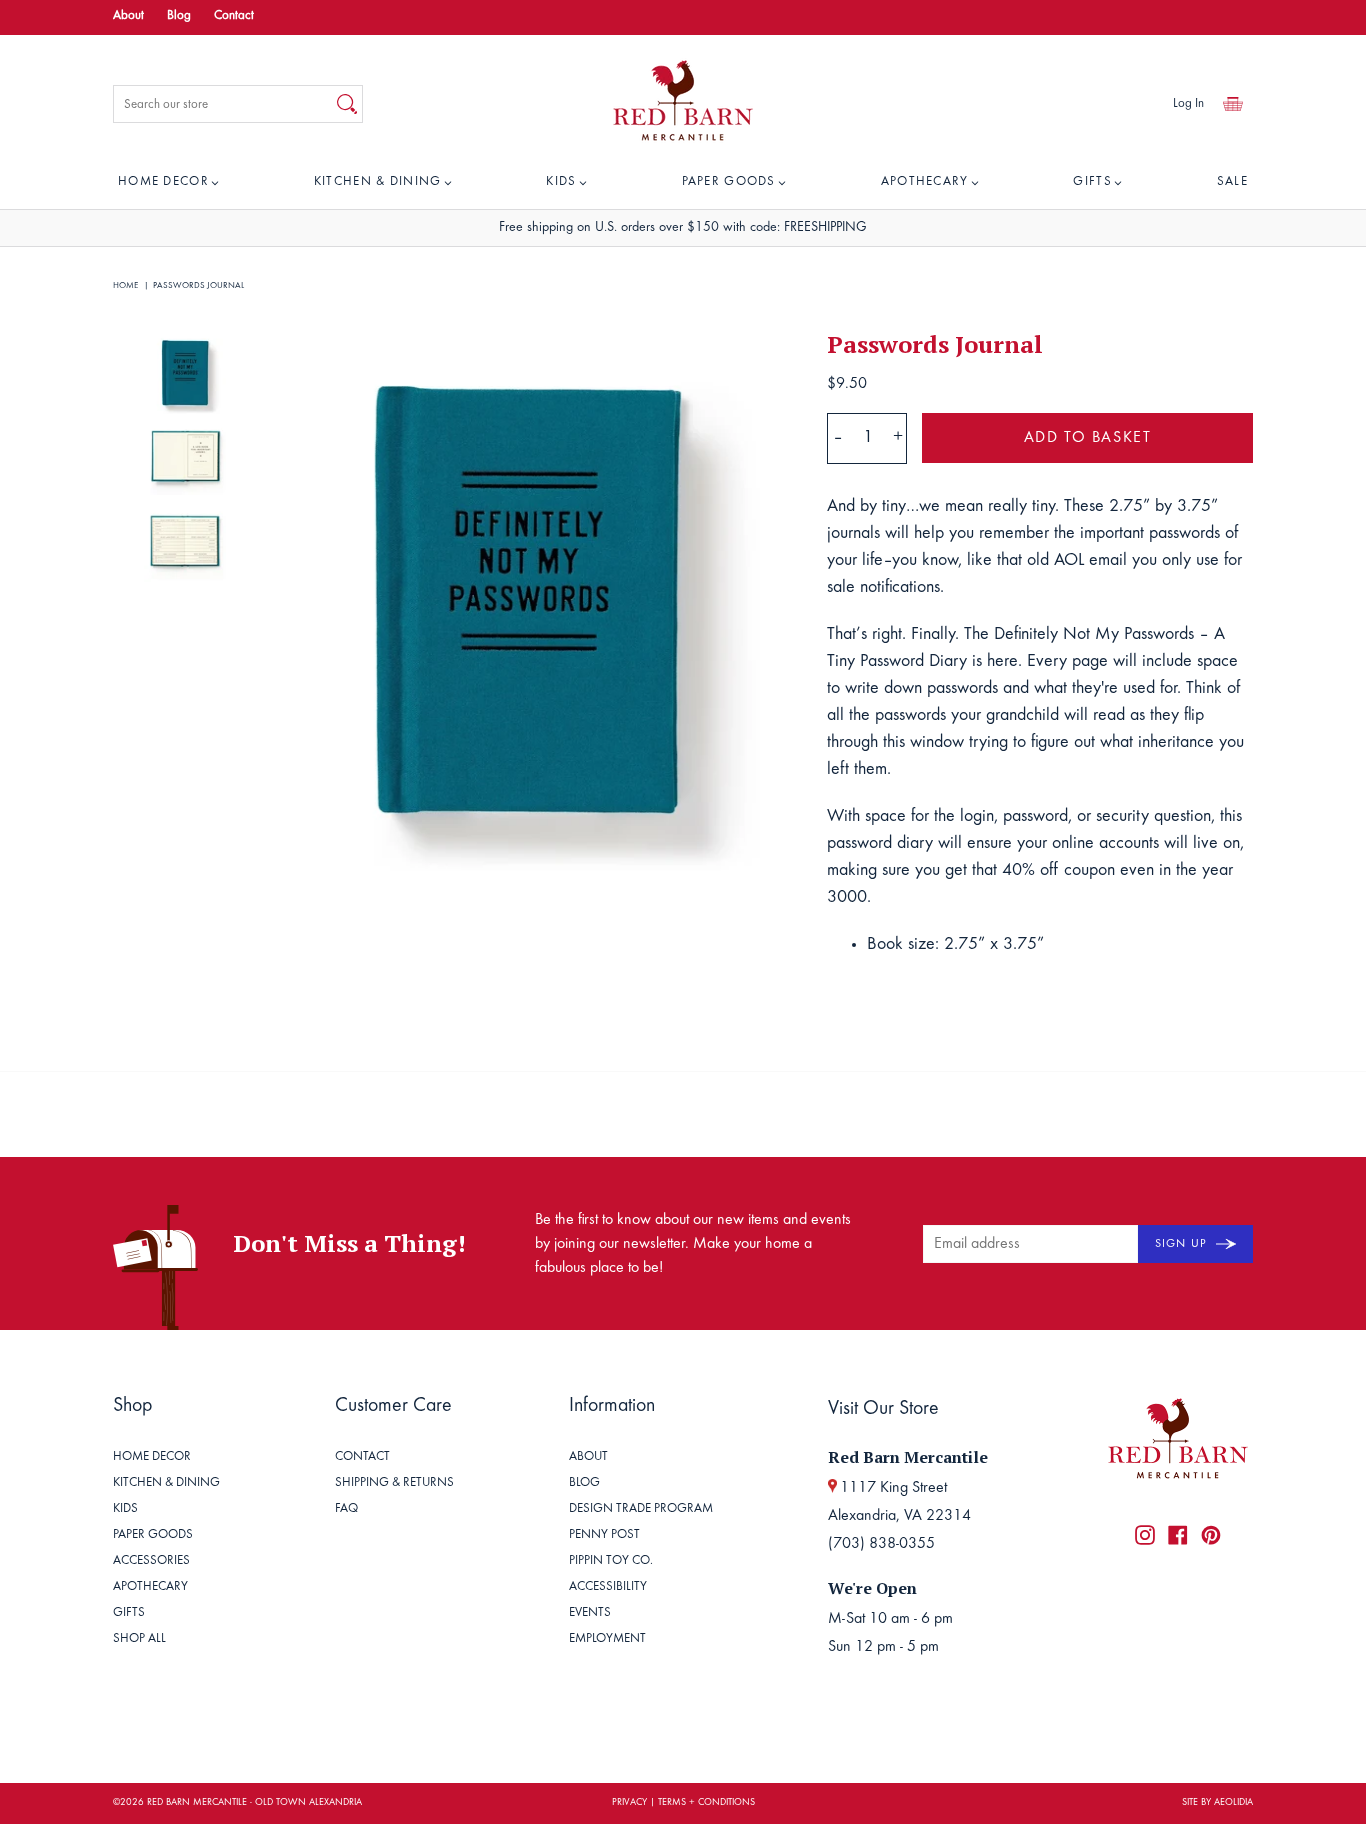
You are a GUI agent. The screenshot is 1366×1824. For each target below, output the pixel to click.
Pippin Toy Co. (611, 1561)
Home (125, 285)
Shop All (139, 1639)
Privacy (629, 1803)
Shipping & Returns (394, 1483)
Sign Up (1183, 1244)
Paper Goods (729, 182)
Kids (561, 182)
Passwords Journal (198, 285)
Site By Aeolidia (1217, 1803)
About (128, 16)
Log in (1188, 104)
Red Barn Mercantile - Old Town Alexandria (254, 1803)
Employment (607, 1639)
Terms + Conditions (706, 1803)
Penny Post (604, 1535)
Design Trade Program (641, 1509)
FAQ (346, 1509)
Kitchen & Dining (378, 182)
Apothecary (925, 182)
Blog (179, 16)
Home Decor (163, 182)
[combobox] (223, 104)
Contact (234, 16)
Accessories (151, 1561)
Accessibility (608, 1587)
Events (590, 1613)
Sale (1232, 182)
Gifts (1092, 182)
